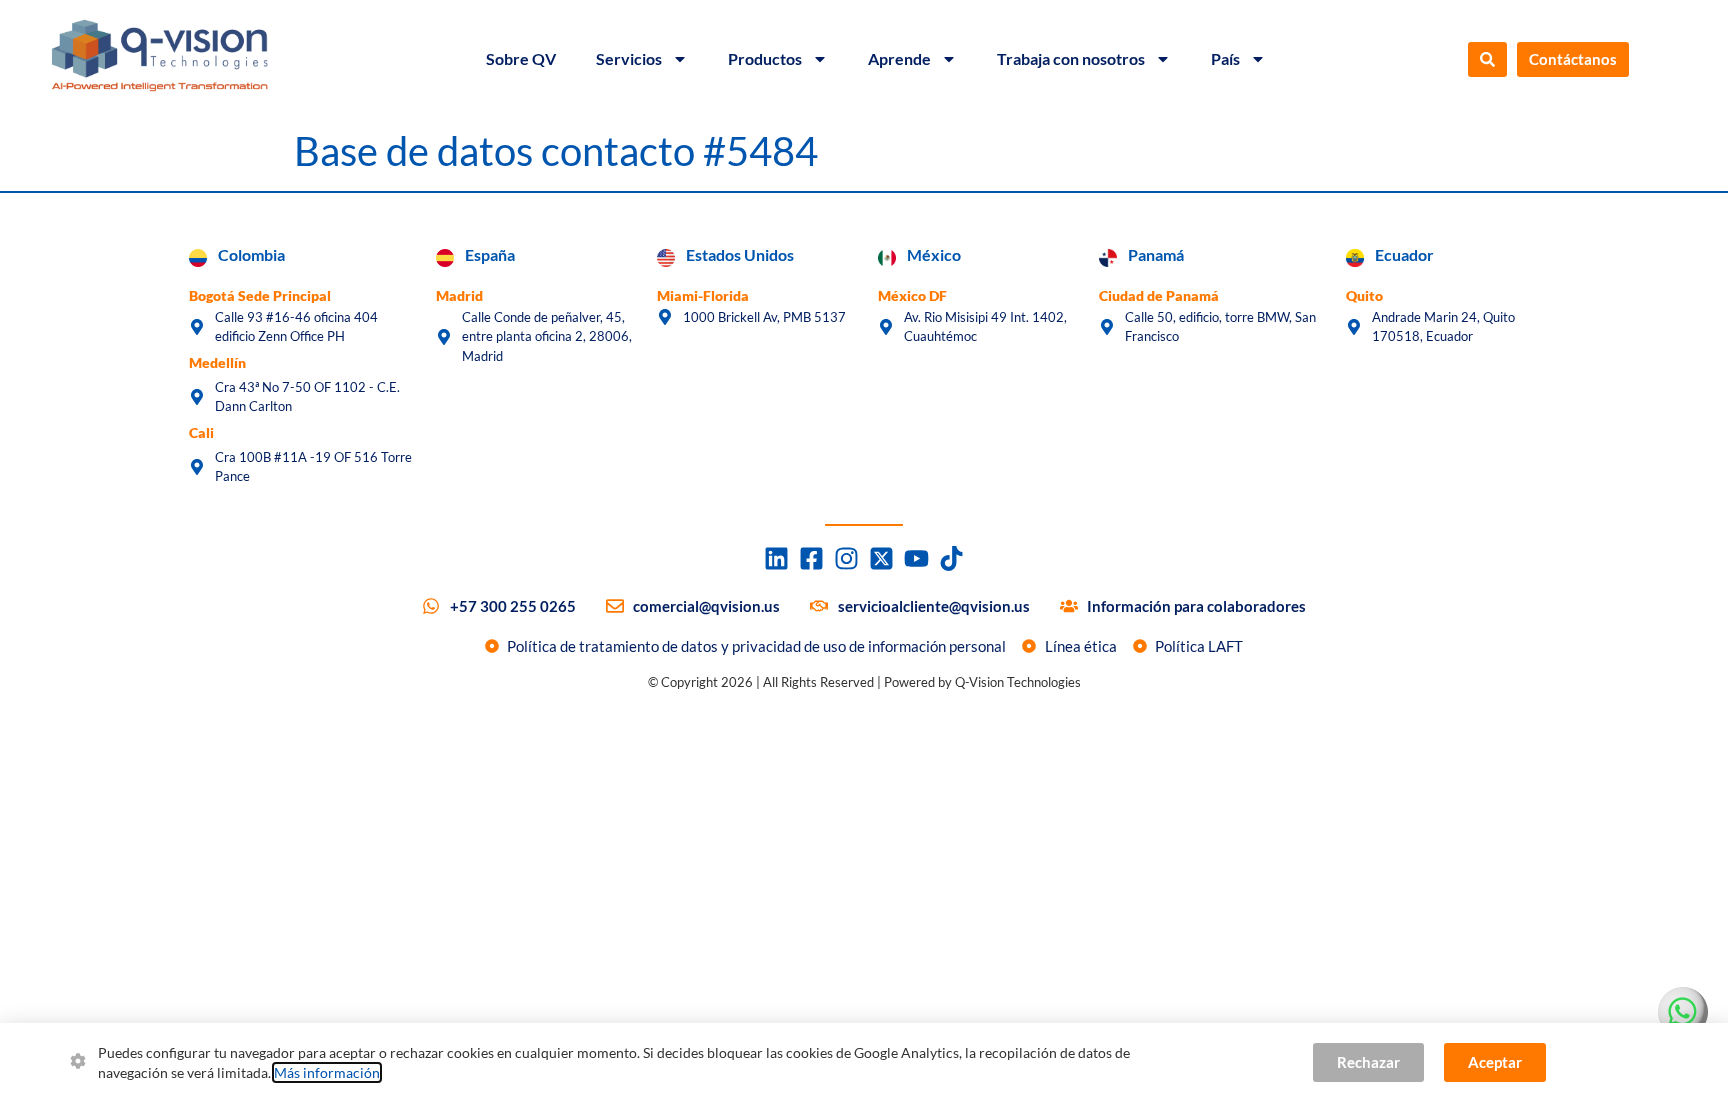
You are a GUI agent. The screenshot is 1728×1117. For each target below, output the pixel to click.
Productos (765, 58)
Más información (327, 1072)
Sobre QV (521, 58)
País (1225, 58)
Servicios (629, 58)
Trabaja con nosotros (1071, 58)
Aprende (899, 58)
